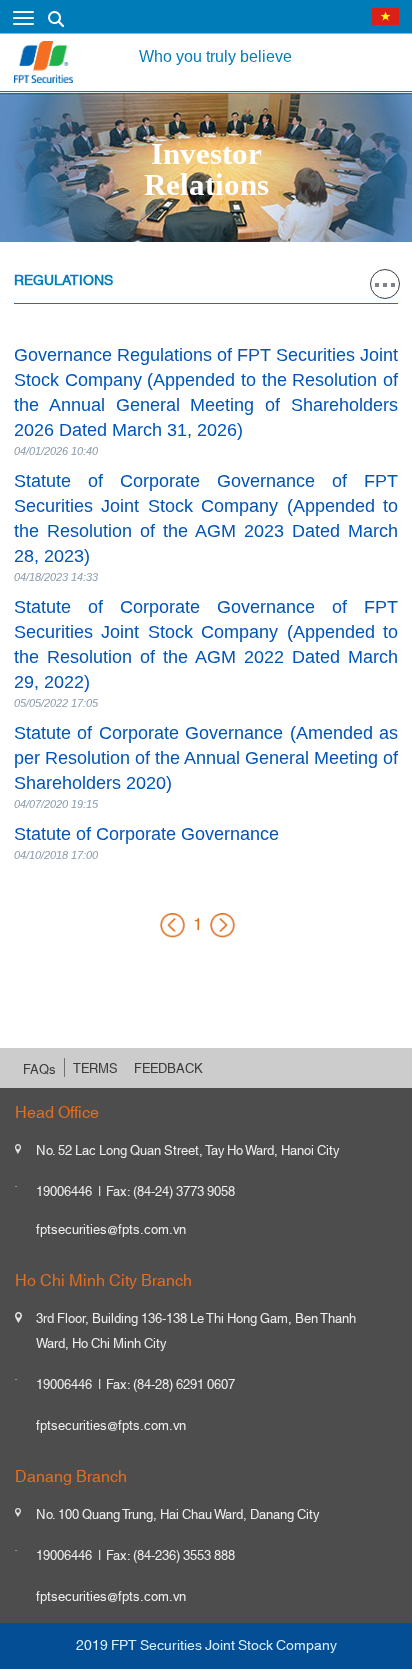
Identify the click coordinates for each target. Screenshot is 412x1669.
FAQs (39, 1070)
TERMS (95, 1069)
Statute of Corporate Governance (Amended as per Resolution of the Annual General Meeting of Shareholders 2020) (206, 758)
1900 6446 (235, 20)
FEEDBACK (168, 1069)
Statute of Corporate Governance (146, 834)
